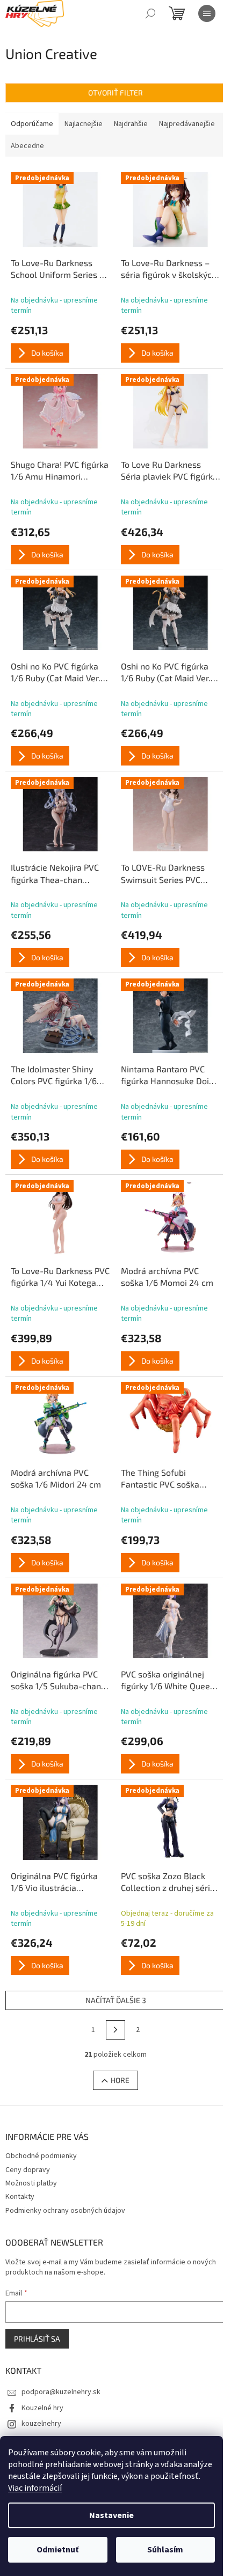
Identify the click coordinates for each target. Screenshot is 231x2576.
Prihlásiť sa (37, 2339)
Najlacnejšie (84, 124)
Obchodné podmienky (41, 2156)
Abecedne (27, 146)
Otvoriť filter (115, 93)
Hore (120, 2080)
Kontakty (20, 2197)
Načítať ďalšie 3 (116, 2000)
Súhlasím (165, 2550)
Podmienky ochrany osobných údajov (65, 2211)
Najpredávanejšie (187, 124)
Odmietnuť (57, 2550)
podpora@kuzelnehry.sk (61, 2392)
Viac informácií (35, 2488)
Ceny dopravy (28, 2170)
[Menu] (207, 13)
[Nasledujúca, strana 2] (115, 2030)
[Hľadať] (150, 13)
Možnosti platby (31, 2183)
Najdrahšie (131, 124)
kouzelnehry (41, 2424)
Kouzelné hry (42, 2408)
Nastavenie (111, 2515)
